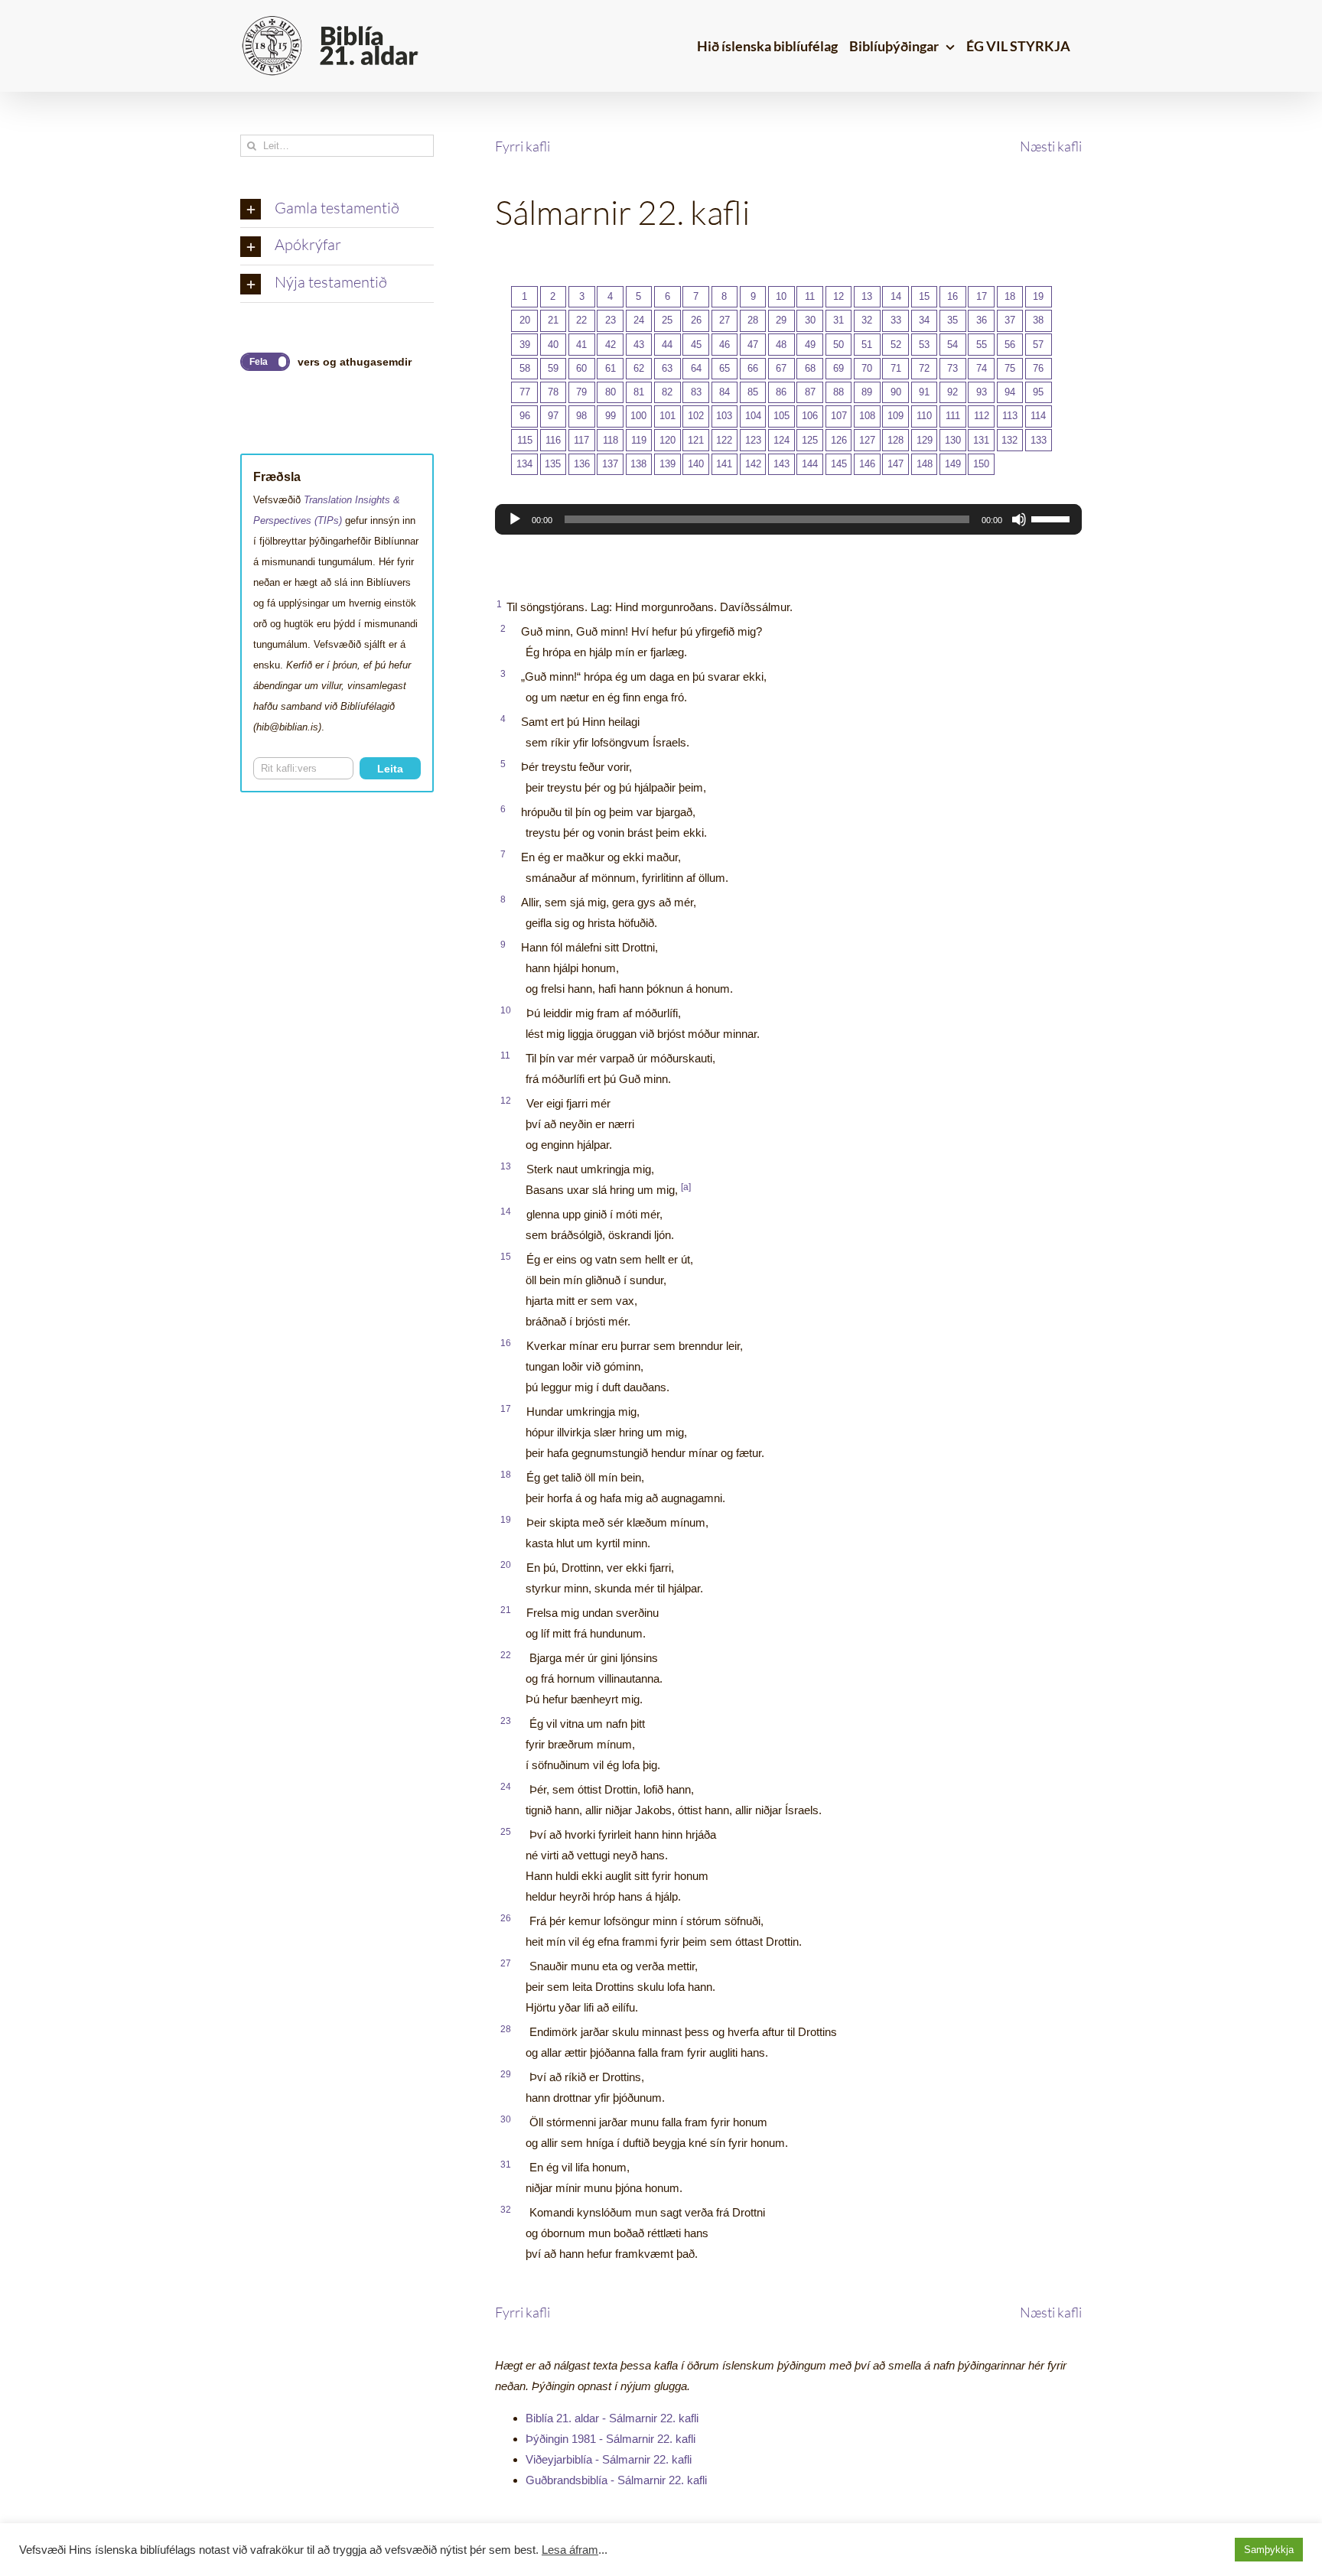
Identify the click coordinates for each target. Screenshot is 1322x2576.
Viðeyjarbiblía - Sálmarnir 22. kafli (609, 2459)
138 (638, 464)
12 (838, 296)
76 (1038, 368)
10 (781, 296)
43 (639, 345)
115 (525, 440)
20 (525, 320)
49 (810, 345)
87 (810, 392)
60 (581, 368)
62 (639, 368)
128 (895, 440)
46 (724, 345)
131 (981, 440)
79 (581, 392)
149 (953, 464)
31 (838, 320)
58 (525, 368)
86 (781, 392)
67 (781, 368)
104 (753, 416)
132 (1009, 440)
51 (867, 345)
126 (839, 440)
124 (781, 440)
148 (925, 464)
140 (696, 464)
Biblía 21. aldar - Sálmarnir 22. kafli (612, 2418)
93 (982, 392)
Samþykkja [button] (1269, 2550)
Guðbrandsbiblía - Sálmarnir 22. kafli (616, 2480)
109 (895, 416)
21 (553, 320)
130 (953, 440)
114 (1038, 416)
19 (1038, 296)
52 (896, 345)
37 (1010, 320)
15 (924, 296)
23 (611, 320)
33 (896, 320)
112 (982, 416)
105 (781, 416)
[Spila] (515, 519)
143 (781, 464)
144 (810, 464)
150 (981, 464)
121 (696, 440)
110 (924, 416)
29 (781, 320)
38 (1038, 320)
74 (982, 368)
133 (1039, 440)
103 (724, 416)
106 (810, 416)
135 (553, 464)
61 (611, 368)
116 (553, 440)
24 (639, 320)
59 (553, 368)
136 (582, 464)
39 (525, 345)
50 (838, 345)
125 (810, 440)
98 (581, 416)
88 (838, 392)
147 (895, 464)
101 (668, 416)
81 (639, 392)
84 (724, 392)
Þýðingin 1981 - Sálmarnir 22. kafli (611, 2439)
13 (867, 296)
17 (982, 296)
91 (924, 392)
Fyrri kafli (523, 146)
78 (553, 392)
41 (581, 345)
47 (753, 345)
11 (810, 296)
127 (867, 440)
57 (1038, 345)
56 (1010, 345)
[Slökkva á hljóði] (1019, 519)
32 (867, 320)
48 (781, 345)
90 (896, 392)
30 (810, 320)
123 (753, 440)
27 (724, 320)
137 (610, 464)
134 (524, 464)
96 (525, 416)
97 (553, 416)
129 (925, 440)
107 (839, 416)
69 (838, 368)
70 (867, 368)
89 (867, 392)
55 (982, 345)
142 (753, 464)
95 (1038, 392)
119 (639, 440)
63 (667, 368)
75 (1010, 368)
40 (553, 345)
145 (839, 464)
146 (867, 464)
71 (896, 368)
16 (952, 296)
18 (1010, 296)
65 (724, 368)
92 (952, 392)
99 (611, 416)
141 (724, 464)
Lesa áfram (570, 2550)
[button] (337, 210)
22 (581, 320)
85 (753, 392)
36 (982, 320)
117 (581, 440)
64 (696, 368)
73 (952, 368)
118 (611, 440)
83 (696, 392)
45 (696, 345)
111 (953, 416)
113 (1010, 416)
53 (924, 345)
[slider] (1053, 518)
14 (896, 296)
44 (667, 345)
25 (667, 320)
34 (924, 320)
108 (867, 416)
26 (696, 320)
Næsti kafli (1051, 146)
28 (753, 320)
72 (924, 368)
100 (638, 416)
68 (810, 368)
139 (668, 464)
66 (753, 368)
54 (952, 345)
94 (1010, 392)
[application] (788, 519)
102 (696, 416)
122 (724, 440)
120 (668, 440)
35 (952, 320)
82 (667, 392)
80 (611, 392)
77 (525, 392)
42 (611, 345)
